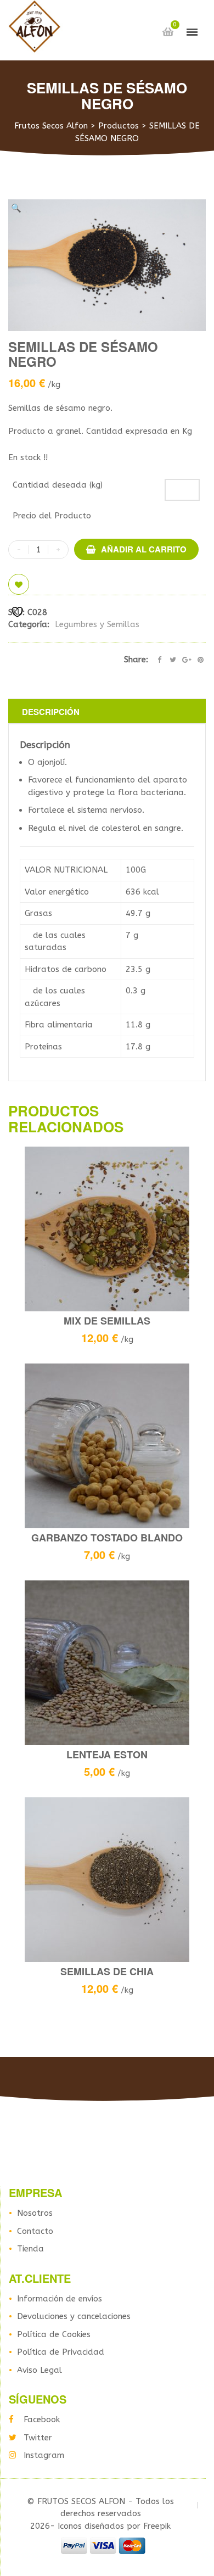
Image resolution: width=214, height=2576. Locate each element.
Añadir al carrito (144, 549)
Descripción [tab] (51, 712)
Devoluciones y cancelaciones (74, 2316)
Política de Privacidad (61, 2352)
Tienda (30, 2249)
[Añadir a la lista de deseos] (19, 584)
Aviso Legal (40, 2370)
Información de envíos (60, 2299)
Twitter (38, 2438)
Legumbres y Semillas (97, 624)
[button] (16, 208)
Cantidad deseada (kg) (58, 485)
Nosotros (35, 2213)
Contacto (35, 2231)
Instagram (44, 2455)
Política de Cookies (54, 2334)
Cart (168, 32)
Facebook (42, 2419)
